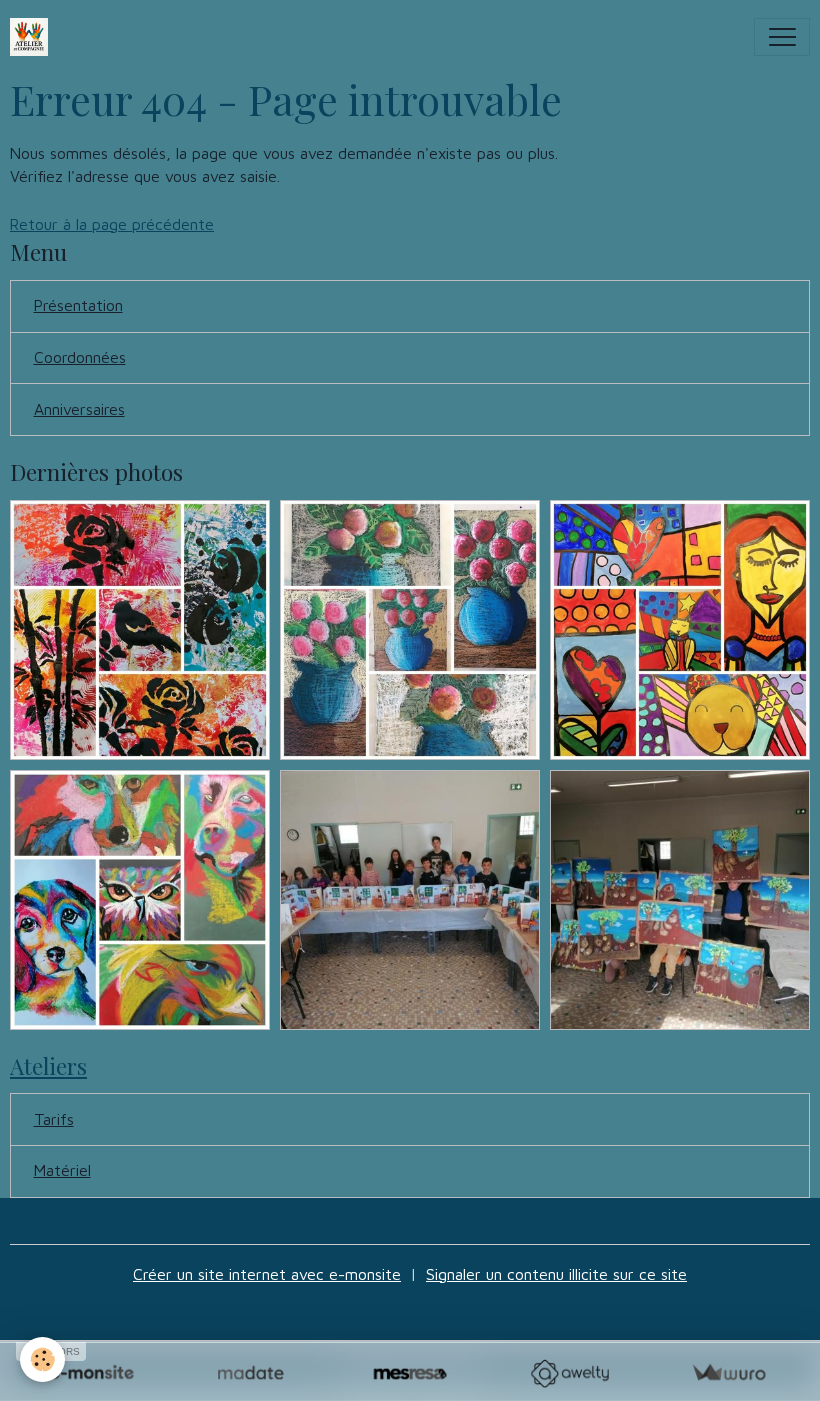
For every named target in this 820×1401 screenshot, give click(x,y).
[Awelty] (569, 1373)
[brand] (33, 37)
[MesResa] (409, 1373)
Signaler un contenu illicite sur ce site (556, 1274)
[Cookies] (42, 1359)
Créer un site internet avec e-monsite (267, 1274)
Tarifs (54, 1119)
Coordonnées (80, 357)
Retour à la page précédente (112, 224)
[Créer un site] (91, 1373)
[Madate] (250, 1373)
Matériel (62, 1170)
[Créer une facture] (728, 1373)
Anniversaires (79, 409)
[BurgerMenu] (782, 37)
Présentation (78, 305)
